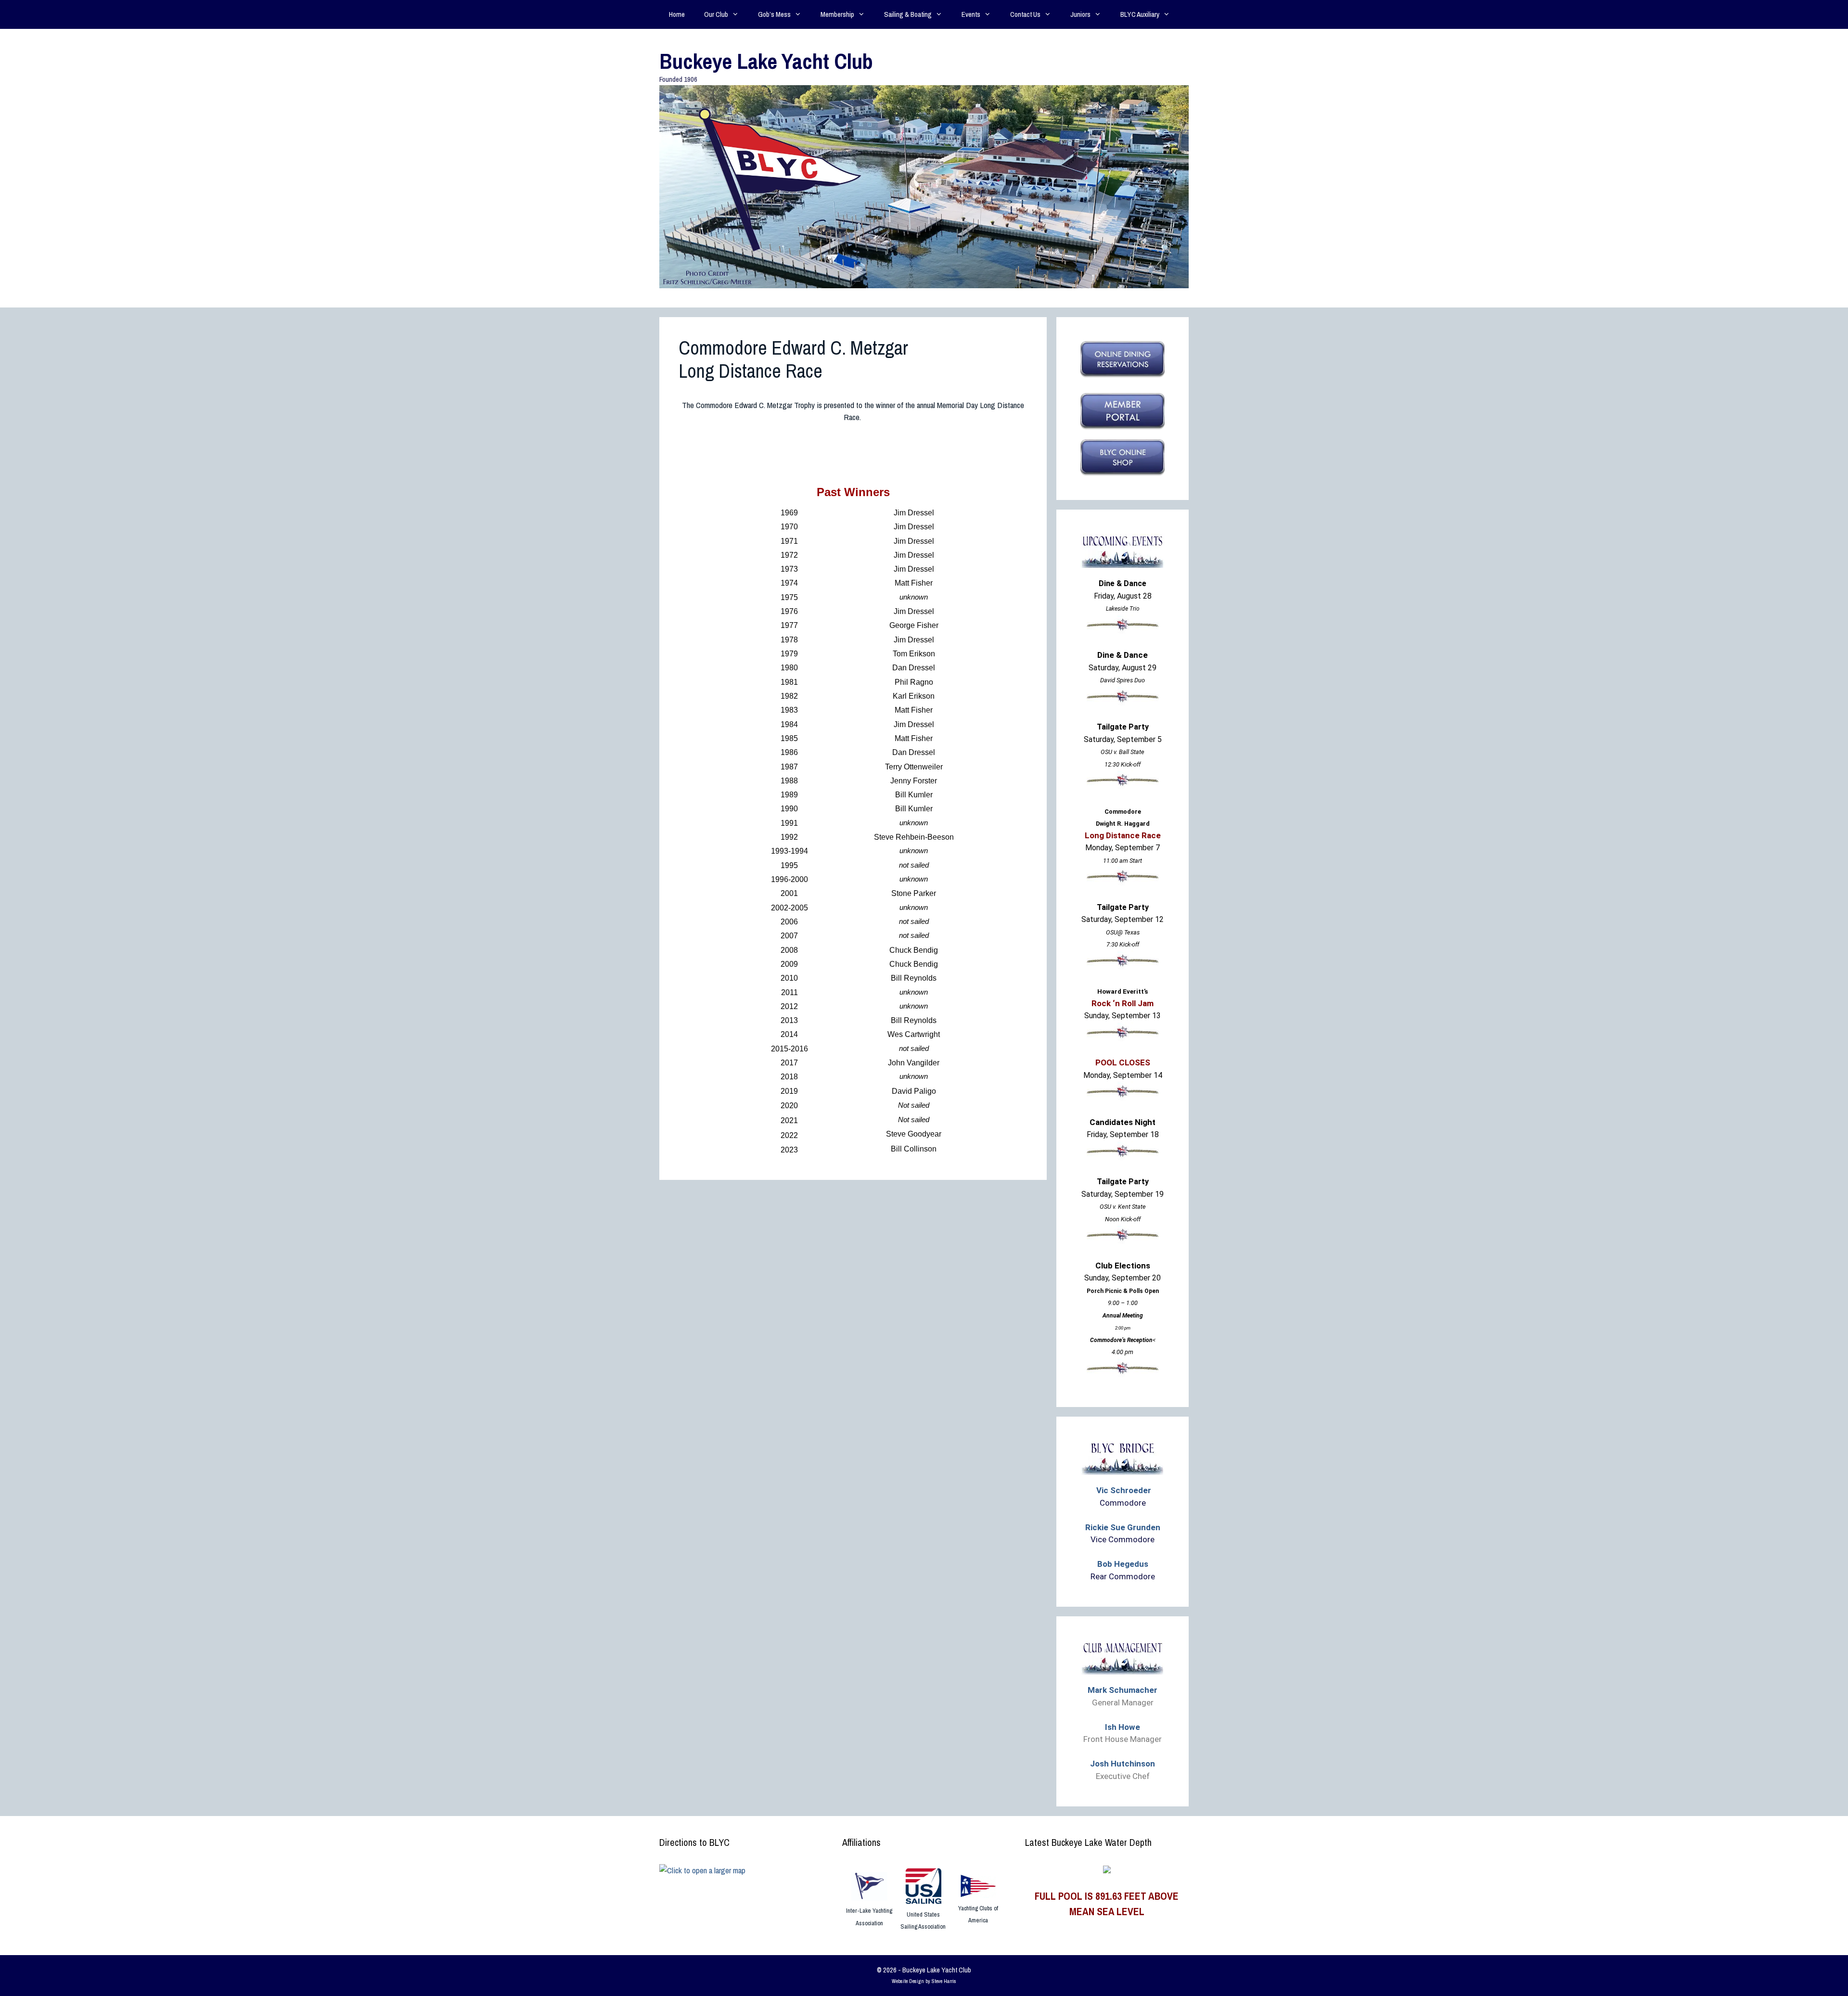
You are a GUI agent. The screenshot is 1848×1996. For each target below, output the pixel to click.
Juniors (1080, 14)
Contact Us (1025, 14)
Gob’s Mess (774, 14)
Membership (837, 14)
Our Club (716, 14)
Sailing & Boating (908, 14)
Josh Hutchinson (1123, 1764)
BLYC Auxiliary (1140, 14)
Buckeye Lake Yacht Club (766, 61)
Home (677, 14)
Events (971, 14)
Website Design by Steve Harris (924, 1981)
